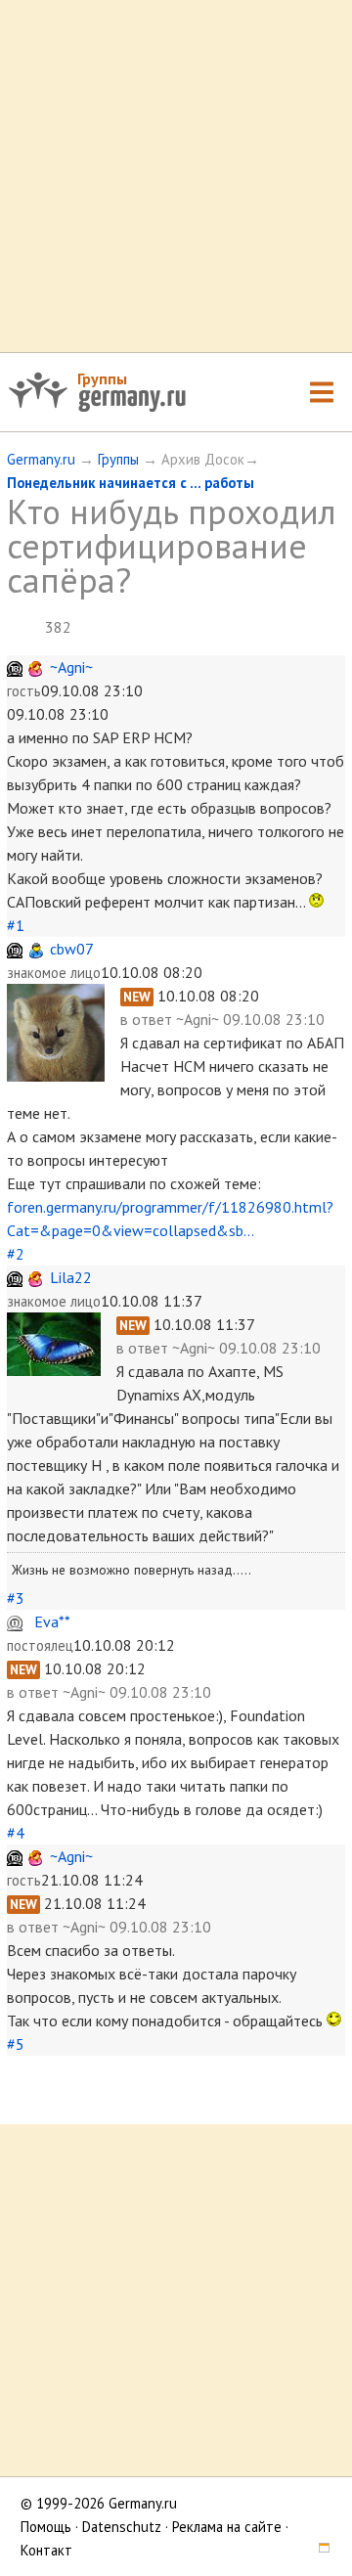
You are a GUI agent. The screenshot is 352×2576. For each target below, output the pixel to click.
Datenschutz (122, 2527)
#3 (16, 1598)
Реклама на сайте (227, 2527)
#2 (16, 1254)
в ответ (148, 1019)
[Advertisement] (176, 176)
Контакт (46, 2550)
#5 (16, 2044)
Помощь (46, 2527)
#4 (16, 1833)
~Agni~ (71, 667)
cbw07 (72, 949)
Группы (102, 378)
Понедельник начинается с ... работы (131, 483)
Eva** (52, 1621)
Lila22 (71, 1277)
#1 (16, 925)
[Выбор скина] (317, 2550)
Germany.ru (41, 459)
